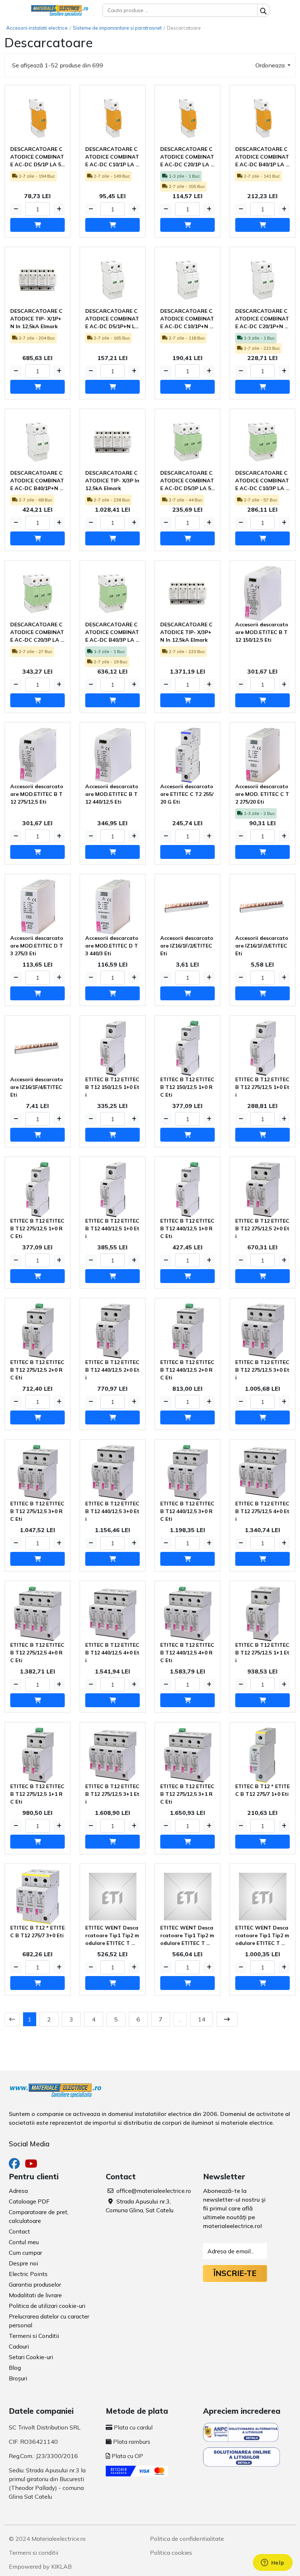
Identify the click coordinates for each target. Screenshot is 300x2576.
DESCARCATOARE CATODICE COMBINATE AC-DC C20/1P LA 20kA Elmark (187, 157)
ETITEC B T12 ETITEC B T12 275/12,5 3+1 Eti (112, 1794)
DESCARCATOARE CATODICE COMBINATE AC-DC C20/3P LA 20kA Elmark (37, 633)
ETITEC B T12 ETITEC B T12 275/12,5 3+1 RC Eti (187, 1794)
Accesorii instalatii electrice (37, 28)
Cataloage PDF (29, 2201)
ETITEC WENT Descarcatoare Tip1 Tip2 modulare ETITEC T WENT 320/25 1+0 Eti (112, 1936)
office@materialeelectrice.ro (154, 2191)
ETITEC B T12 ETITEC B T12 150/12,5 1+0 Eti (112, 1087)
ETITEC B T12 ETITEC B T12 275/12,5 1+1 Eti (262, 1653)
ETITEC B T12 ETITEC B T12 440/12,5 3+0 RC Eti (187, 1511)
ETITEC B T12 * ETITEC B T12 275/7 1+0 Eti (262, 1790)
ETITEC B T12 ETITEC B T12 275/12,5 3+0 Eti (262, 1370)
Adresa (18, 2191)
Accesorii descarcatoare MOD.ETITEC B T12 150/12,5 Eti (262, 632)
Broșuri (18, 2378)
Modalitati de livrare (35, 2295)
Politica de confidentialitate (187, 2539)
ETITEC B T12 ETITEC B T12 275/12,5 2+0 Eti (262, 1228)
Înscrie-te (235, 2273)
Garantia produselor (35, 2284)
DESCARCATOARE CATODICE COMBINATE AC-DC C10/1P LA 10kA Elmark (112, 157)
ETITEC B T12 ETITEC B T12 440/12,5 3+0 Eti (112, 1511)
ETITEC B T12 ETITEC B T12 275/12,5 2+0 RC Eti (37, 1370)
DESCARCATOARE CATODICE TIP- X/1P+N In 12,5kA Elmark (36, 319)
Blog (15, 2368)
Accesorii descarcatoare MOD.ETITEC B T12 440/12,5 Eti (112, 794)
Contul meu (24, 2242)
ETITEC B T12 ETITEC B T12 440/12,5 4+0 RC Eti (187, 1653)
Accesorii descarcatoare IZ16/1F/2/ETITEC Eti (187, 946)
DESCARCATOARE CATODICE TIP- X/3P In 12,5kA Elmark (112, 481)
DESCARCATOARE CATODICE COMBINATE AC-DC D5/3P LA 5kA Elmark (187, 481)
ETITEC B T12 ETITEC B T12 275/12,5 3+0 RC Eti (37, 1511)
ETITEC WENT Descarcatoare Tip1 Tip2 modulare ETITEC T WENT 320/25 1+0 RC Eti (187, 1936)
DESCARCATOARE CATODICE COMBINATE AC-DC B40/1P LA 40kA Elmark (262, 157)
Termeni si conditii (33, 2553)
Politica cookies (171, 2553)
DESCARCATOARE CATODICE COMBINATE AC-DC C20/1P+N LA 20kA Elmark (262, 319)
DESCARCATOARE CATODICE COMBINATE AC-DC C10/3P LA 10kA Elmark (262, 481)
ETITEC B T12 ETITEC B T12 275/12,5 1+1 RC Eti (37, 1794)
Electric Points (28, 2274)
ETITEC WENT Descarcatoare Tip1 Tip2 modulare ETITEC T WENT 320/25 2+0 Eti (262, 1936)
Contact (19, 2231)
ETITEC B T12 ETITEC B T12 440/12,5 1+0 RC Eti (187, 1228)
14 (202, 2019)
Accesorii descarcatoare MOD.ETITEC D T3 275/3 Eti (37, 946)
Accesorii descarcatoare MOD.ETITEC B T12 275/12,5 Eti (37, 794)
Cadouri (19, 2346)
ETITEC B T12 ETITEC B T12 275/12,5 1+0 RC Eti (37, 1228)
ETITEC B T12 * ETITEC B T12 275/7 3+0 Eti (37, 1932)
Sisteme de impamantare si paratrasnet (117, 28)
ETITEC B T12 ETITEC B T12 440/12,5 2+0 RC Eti (187, 1370)
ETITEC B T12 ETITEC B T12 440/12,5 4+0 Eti (112, 1653)
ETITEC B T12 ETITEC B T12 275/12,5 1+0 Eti (262, 1087)
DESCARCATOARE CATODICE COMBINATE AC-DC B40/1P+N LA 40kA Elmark (37, 481)
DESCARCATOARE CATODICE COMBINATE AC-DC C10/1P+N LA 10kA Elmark (187, 319)
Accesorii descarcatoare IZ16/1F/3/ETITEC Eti (262, 946)
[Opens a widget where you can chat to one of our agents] (273, 2563)
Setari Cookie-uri (31, 2357)
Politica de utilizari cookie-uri (47, 2306)
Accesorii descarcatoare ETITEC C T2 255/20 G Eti (187, 794)
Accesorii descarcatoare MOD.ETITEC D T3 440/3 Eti (112, 946)
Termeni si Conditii (34, 2336)
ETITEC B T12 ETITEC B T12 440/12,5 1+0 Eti (112, 1228)
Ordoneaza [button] (271, 65)
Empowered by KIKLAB (40, 2566)
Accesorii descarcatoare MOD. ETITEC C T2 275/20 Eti (262, 794)
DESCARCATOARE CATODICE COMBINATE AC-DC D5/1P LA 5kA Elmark (37, 157)
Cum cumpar (25, 2253)
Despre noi (23, 2263)
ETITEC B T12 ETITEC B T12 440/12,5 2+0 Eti (112, 1370)
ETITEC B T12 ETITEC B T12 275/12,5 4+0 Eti (262, 1511)
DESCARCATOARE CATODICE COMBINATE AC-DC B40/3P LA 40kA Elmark (112, 633)
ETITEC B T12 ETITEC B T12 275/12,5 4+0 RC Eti (37, 1653)
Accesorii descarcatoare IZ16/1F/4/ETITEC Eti (37, 1087)
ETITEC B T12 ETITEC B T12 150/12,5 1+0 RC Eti (187, 1087)
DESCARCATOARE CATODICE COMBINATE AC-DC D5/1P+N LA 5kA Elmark (112, 319)
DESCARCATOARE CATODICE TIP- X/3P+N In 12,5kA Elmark (186, 632)
